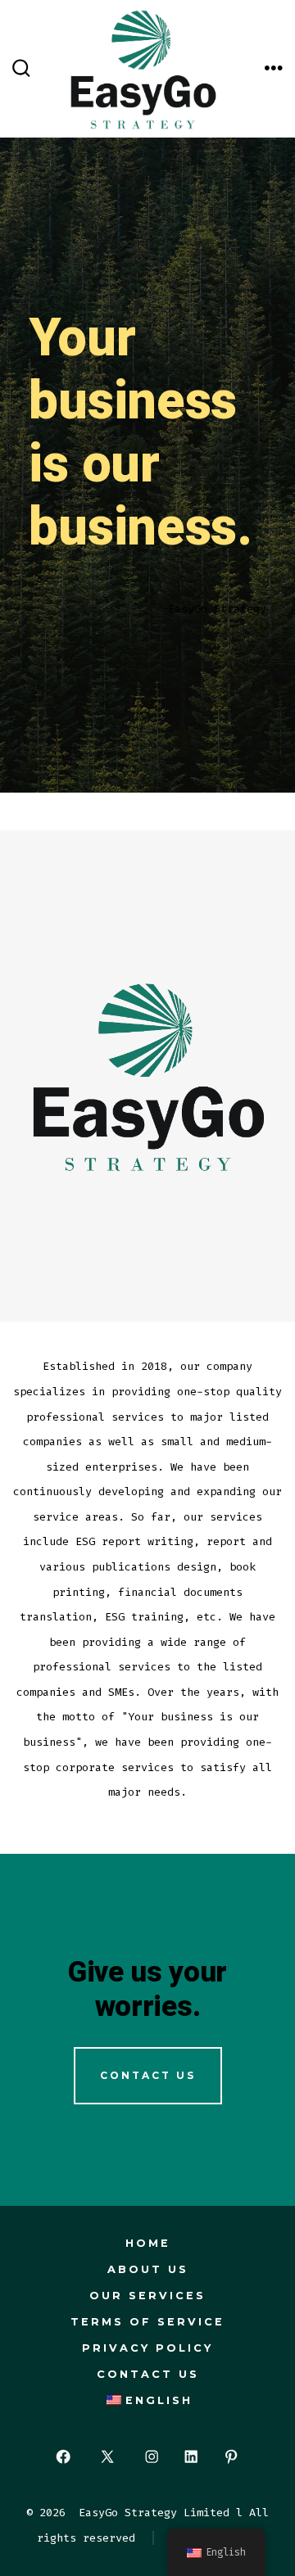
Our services (147, 2296)
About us (148, 2269)
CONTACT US (148, 2075)
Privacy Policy (147, 2348)
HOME (148, 2243)
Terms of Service (147, 2322)
